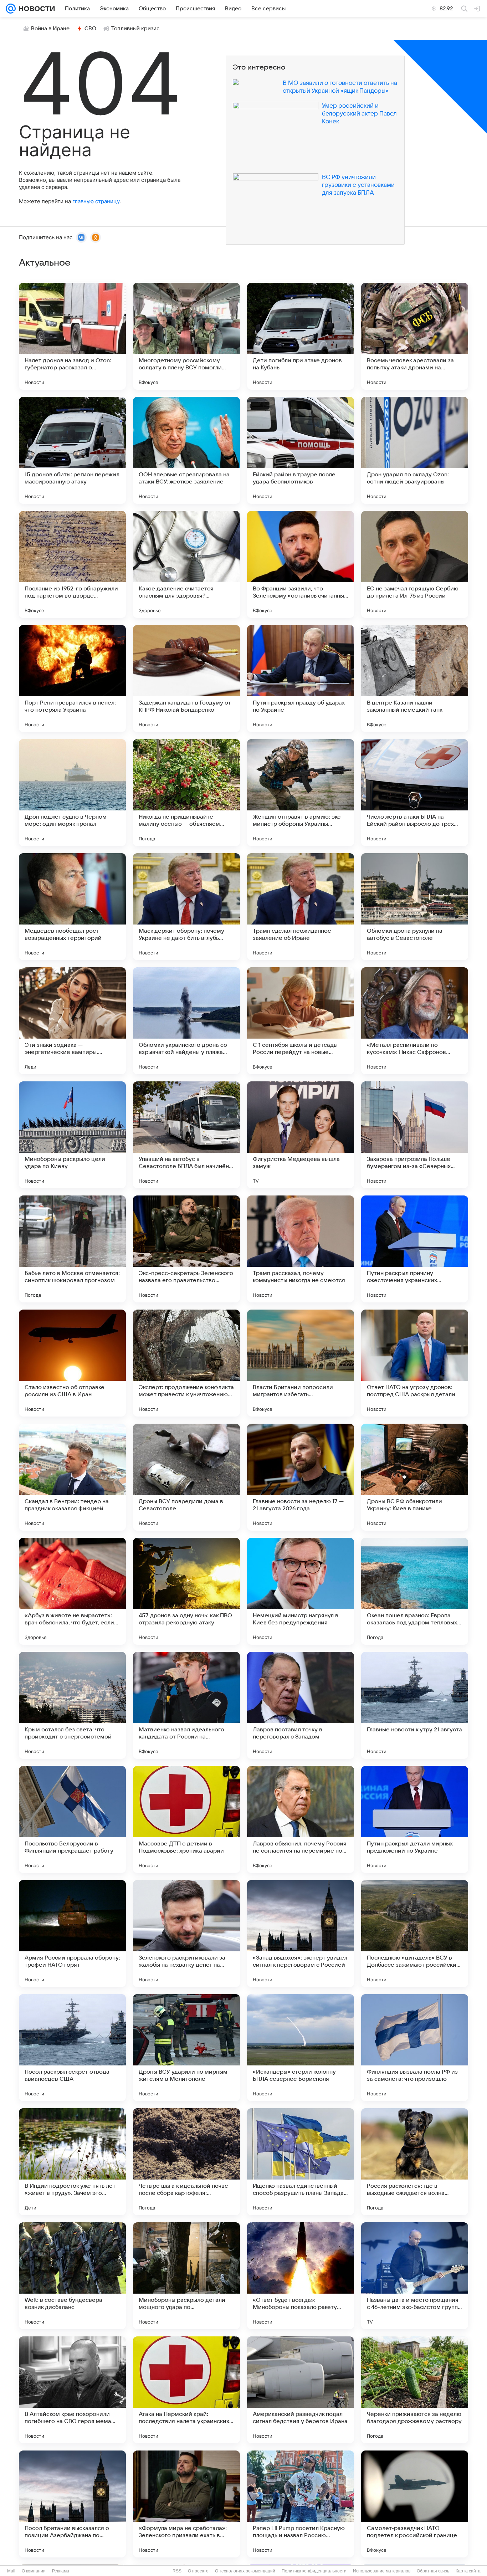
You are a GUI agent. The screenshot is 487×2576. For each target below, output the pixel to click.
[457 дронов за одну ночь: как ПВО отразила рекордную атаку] (186, 1591)
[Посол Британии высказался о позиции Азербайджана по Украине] (72, 2504)
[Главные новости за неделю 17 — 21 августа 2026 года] (301, 1477)
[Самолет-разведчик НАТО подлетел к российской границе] (415, 2504)
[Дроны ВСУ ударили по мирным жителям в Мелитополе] (186, 2048)
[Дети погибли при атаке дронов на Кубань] (301, 336)
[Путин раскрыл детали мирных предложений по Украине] (415, 1819)
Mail (11, 2571)
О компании (34, 2571)
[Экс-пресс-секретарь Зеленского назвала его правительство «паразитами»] (186, 1249)
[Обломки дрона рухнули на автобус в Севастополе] (415, 907)
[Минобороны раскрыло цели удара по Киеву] (72, 1135)
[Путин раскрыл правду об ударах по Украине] (301, 678)
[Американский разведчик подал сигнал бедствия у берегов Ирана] (301, 2390)
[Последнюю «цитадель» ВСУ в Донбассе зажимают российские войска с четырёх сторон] (415, 1934)
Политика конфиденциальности (314, 2571)
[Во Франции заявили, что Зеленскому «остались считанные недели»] (301, 564)
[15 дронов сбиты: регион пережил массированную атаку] (72, 450)
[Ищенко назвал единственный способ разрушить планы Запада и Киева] (301, 2162)
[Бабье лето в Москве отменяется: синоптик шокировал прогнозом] (72, 1249)
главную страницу (96, 201)
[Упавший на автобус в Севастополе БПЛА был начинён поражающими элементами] (186, 1135)
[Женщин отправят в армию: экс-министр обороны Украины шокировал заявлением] (301, 793)
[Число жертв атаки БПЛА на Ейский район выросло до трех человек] (415, 793)
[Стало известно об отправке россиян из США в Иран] (72, 1363)
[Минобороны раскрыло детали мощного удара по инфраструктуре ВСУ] (186, 2276)
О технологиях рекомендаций (245, 2571)
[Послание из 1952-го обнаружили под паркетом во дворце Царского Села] (72, 564)
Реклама (61, 2571)
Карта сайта (468, 2571)
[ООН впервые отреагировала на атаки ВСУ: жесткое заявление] (186, 450)
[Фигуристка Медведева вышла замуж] (301, 1135)
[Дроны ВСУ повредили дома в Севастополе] (186, 1477)
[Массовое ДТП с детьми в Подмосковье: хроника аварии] (186, 1819)
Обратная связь (433, 2571)
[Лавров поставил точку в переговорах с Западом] (301, 1705)
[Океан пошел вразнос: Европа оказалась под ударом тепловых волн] (415, 1591)
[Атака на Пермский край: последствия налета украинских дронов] (186, 2390)
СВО (90, 29)
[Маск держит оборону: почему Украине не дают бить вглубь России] (186, 907)
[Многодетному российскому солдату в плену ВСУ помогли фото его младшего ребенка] (186, 336)
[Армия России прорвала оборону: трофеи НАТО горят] (72, 1934)
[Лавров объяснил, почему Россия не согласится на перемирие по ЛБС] (301, 1819)
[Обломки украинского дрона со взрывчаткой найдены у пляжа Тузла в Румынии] (186, 1021)
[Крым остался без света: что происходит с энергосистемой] (72, 1705)
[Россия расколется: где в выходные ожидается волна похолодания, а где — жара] (415, 2162)
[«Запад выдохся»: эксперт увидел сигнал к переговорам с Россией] (301, 1934)
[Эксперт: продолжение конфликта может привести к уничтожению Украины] (186, 1363)
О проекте (198, 2571)
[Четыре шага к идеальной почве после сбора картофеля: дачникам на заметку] (186, 2162)
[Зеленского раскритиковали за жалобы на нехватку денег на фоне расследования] (186, 1934)
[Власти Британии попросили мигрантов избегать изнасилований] (301, 1363)
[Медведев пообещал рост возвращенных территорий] (72, 907)
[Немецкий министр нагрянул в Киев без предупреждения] (301, 1591)
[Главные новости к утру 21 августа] (415, 1705)
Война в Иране (50, 29)
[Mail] (11, 9)
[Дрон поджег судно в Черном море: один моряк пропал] (72, 793)
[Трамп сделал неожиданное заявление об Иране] (301, 907)
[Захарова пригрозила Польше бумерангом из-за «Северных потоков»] (415, 1135)
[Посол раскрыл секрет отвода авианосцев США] (72, 2048)
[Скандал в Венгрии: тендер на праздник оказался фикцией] (72, 1477)
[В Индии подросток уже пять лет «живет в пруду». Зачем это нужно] (72, 2162)
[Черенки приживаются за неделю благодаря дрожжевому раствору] (415, 2390)
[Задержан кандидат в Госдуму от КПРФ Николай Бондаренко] (186, 678)
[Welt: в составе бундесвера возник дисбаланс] (72, 2276)
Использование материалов (382, 2571)
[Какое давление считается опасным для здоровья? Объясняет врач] (186, 564)
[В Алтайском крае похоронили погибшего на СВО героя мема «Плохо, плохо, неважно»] (72, 2390)
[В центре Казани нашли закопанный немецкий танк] (415, 678)
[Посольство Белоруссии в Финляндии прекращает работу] (72, 1819)
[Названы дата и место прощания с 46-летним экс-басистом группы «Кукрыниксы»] (415, 2276)
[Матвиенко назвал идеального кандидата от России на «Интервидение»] (186, 1705)
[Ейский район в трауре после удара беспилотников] (301, 450)
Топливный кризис (135, 29)
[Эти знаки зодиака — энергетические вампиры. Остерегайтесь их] (72, 1021)
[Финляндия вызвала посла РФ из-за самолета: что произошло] (415, 2048)
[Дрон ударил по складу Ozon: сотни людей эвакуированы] (415, 450)
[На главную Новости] (35, 9)
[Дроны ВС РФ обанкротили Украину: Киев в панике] (415, 1477)
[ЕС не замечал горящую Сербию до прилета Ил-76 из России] (415, 564)
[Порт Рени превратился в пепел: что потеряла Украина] (72, 678)
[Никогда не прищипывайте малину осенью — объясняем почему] (186, 793)
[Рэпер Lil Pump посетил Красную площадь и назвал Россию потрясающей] (301, 2504)
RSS (177, 2571)
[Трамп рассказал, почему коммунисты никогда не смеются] (301, 1249)
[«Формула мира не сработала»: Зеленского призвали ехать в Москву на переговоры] (186, 2504)
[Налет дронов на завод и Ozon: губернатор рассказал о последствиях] (72, 336)
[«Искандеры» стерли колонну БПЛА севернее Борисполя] (301, 2048)
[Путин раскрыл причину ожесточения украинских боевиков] (415, 1249)
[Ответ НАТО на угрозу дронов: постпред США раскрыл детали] (415, 1363)
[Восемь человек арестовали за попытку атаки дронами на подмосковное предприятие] (415, 336)
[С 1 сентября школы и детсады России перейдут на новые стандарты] (301, 1021)
